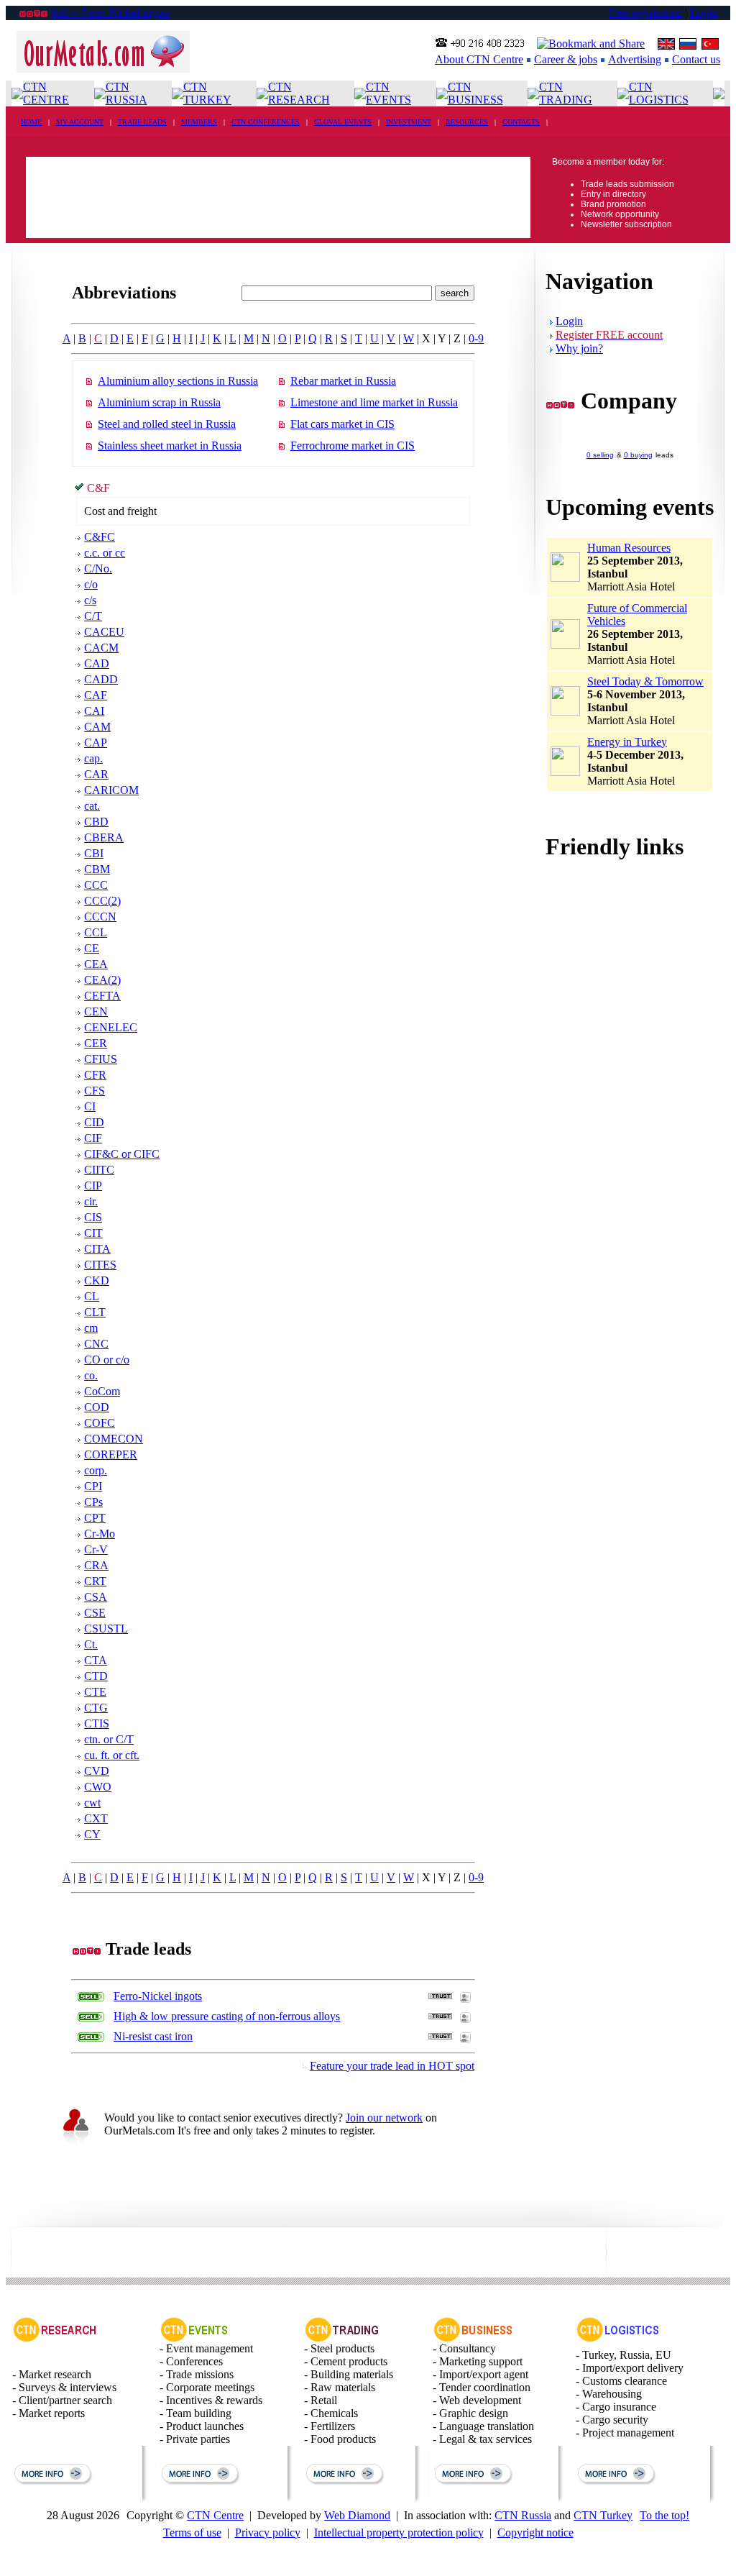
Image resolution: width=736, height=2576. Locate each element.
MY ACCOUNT (80, 122)
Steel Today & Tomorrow (645, 681)
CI (90, 1106)
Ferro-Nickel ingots (158, 1996)
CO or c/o (107, 1360)
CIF (93, 1138)
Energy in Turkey (627, 742)
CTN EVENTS (388, 93)
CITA (97, 1249)
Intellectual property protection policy (399, 2532)
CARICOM (111, 790)
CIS (93, 1217)
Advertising (635, 59)
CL (92, 1296)
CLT (95, 1312)
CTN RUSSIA (126, 93)
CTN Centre (215, 2515)
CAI (94, 711)
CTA (96, 1660)
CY (92, 1834)
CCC (96, 885)
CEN (96, 1011)
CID (94, 1122)
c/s (90, 600)
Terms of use (192, 2532)
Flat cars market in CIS (342, 424)
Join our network (384, 2118)
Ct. (91, 1644)
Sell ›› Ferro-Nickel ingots (110, 13)
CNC (96, 1344)
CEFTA (102, 996)
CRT (95, 1581)
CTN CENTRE (46, 93)
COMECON (114, 1439)
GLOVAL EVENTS (343, 122)
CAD (97, 663)
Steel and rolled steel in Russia (167, 424)
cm (91, 1328)
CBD (96, 822)
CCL (96, 932)
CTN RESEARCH (299, 93)
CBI (94, 853)
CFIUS (101, 1059)
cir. (91, 1201)
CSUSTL (106, 1629)
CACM (101, 648)
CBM (97, 869)
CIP (93, 1186)
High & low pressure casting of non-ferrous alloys (227, 2016)
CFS (95, 1091)
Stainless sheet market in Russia (170, 446)
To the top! (664, 2515)
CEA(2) (102, 980)
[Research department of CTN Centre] (55, 2338)
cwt (92, 1803)
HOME (31, 122)
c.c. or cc (105, 553)
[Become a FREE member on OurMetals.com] (75, 2143)
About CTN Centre (479, 59)
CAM (97, 727)
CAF (96, 695)
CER (96, 1043)
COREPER (111, 1454)
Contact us (696, 59)
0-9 (476, 338)
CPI (93, 1486)
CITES (100, 1265)
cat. (92, 806)
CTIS (97, 1723)
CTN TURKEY (207, 93)
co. (91, 1375)
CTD (96, 1676)
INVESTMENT (409, 122)
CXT (96, 1818)
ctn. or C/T (109, 1739)
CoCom (102, 1391)
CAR (96, 774)
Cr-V (96, 1549)
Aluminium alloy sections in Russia (178, 381)
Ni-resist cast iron (153, 2036)
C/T (93, 616)
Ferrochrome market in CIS (353, 446)
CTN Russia (523, 2515)
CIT (93, 1233)
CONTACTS (521, 122)
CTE (95, 1692)
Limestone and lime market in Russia (374, 402)
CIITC (99, 1170)
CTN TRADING (566, 93)
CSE (95, 1613)
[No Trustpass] (440, 1995)
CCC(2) (102, 901)
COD (97, 1407)
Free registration (645, 13)
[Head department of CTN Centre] (473, 2338)
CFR (95, 1075)
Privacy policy (268, 2532)
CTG (96, 1708)
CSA (96, 1597)
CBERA (104, 837)
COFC (100, 1423)
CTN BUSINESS (475, 93)
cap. (93, 758)
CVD (97, 1771)
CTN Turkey (603, 2515)
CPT (95, 1518)
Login (704, 13)
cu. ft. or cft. (112, 1755)
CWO (98, 1787)
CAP (96, 743)
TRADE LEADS (142, 122)
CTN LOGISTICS (659, 93)
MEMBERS (199, 122)
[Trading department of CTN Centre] (342, 2338)
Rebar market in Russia (343, 381)
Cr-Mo (100, 1534)
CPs (93, 1502)
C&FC (100, 537)
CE (92, 948)
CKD (97, 1280)
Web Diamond (357, 2515)
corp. (96, 1470)
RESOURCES (467, 122)
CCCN (100, 917)
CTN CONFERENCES (266, 122)
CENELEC (111, 1027)
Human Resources (629, 548)
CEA (96, 964)
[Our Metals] (103, 69)
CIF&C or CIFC (122, 1154)
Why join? (579, 348)
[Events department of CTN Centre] (194, 2338)
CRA (96, 1565)
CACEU (104, 632)
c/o (91, 584)
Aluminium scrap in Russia (159, 402)
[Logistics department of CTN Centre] (618, 2338)
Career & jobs (566, 59)
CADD (101, 679)
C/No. (98, 568)
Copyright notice (535, 2532)
